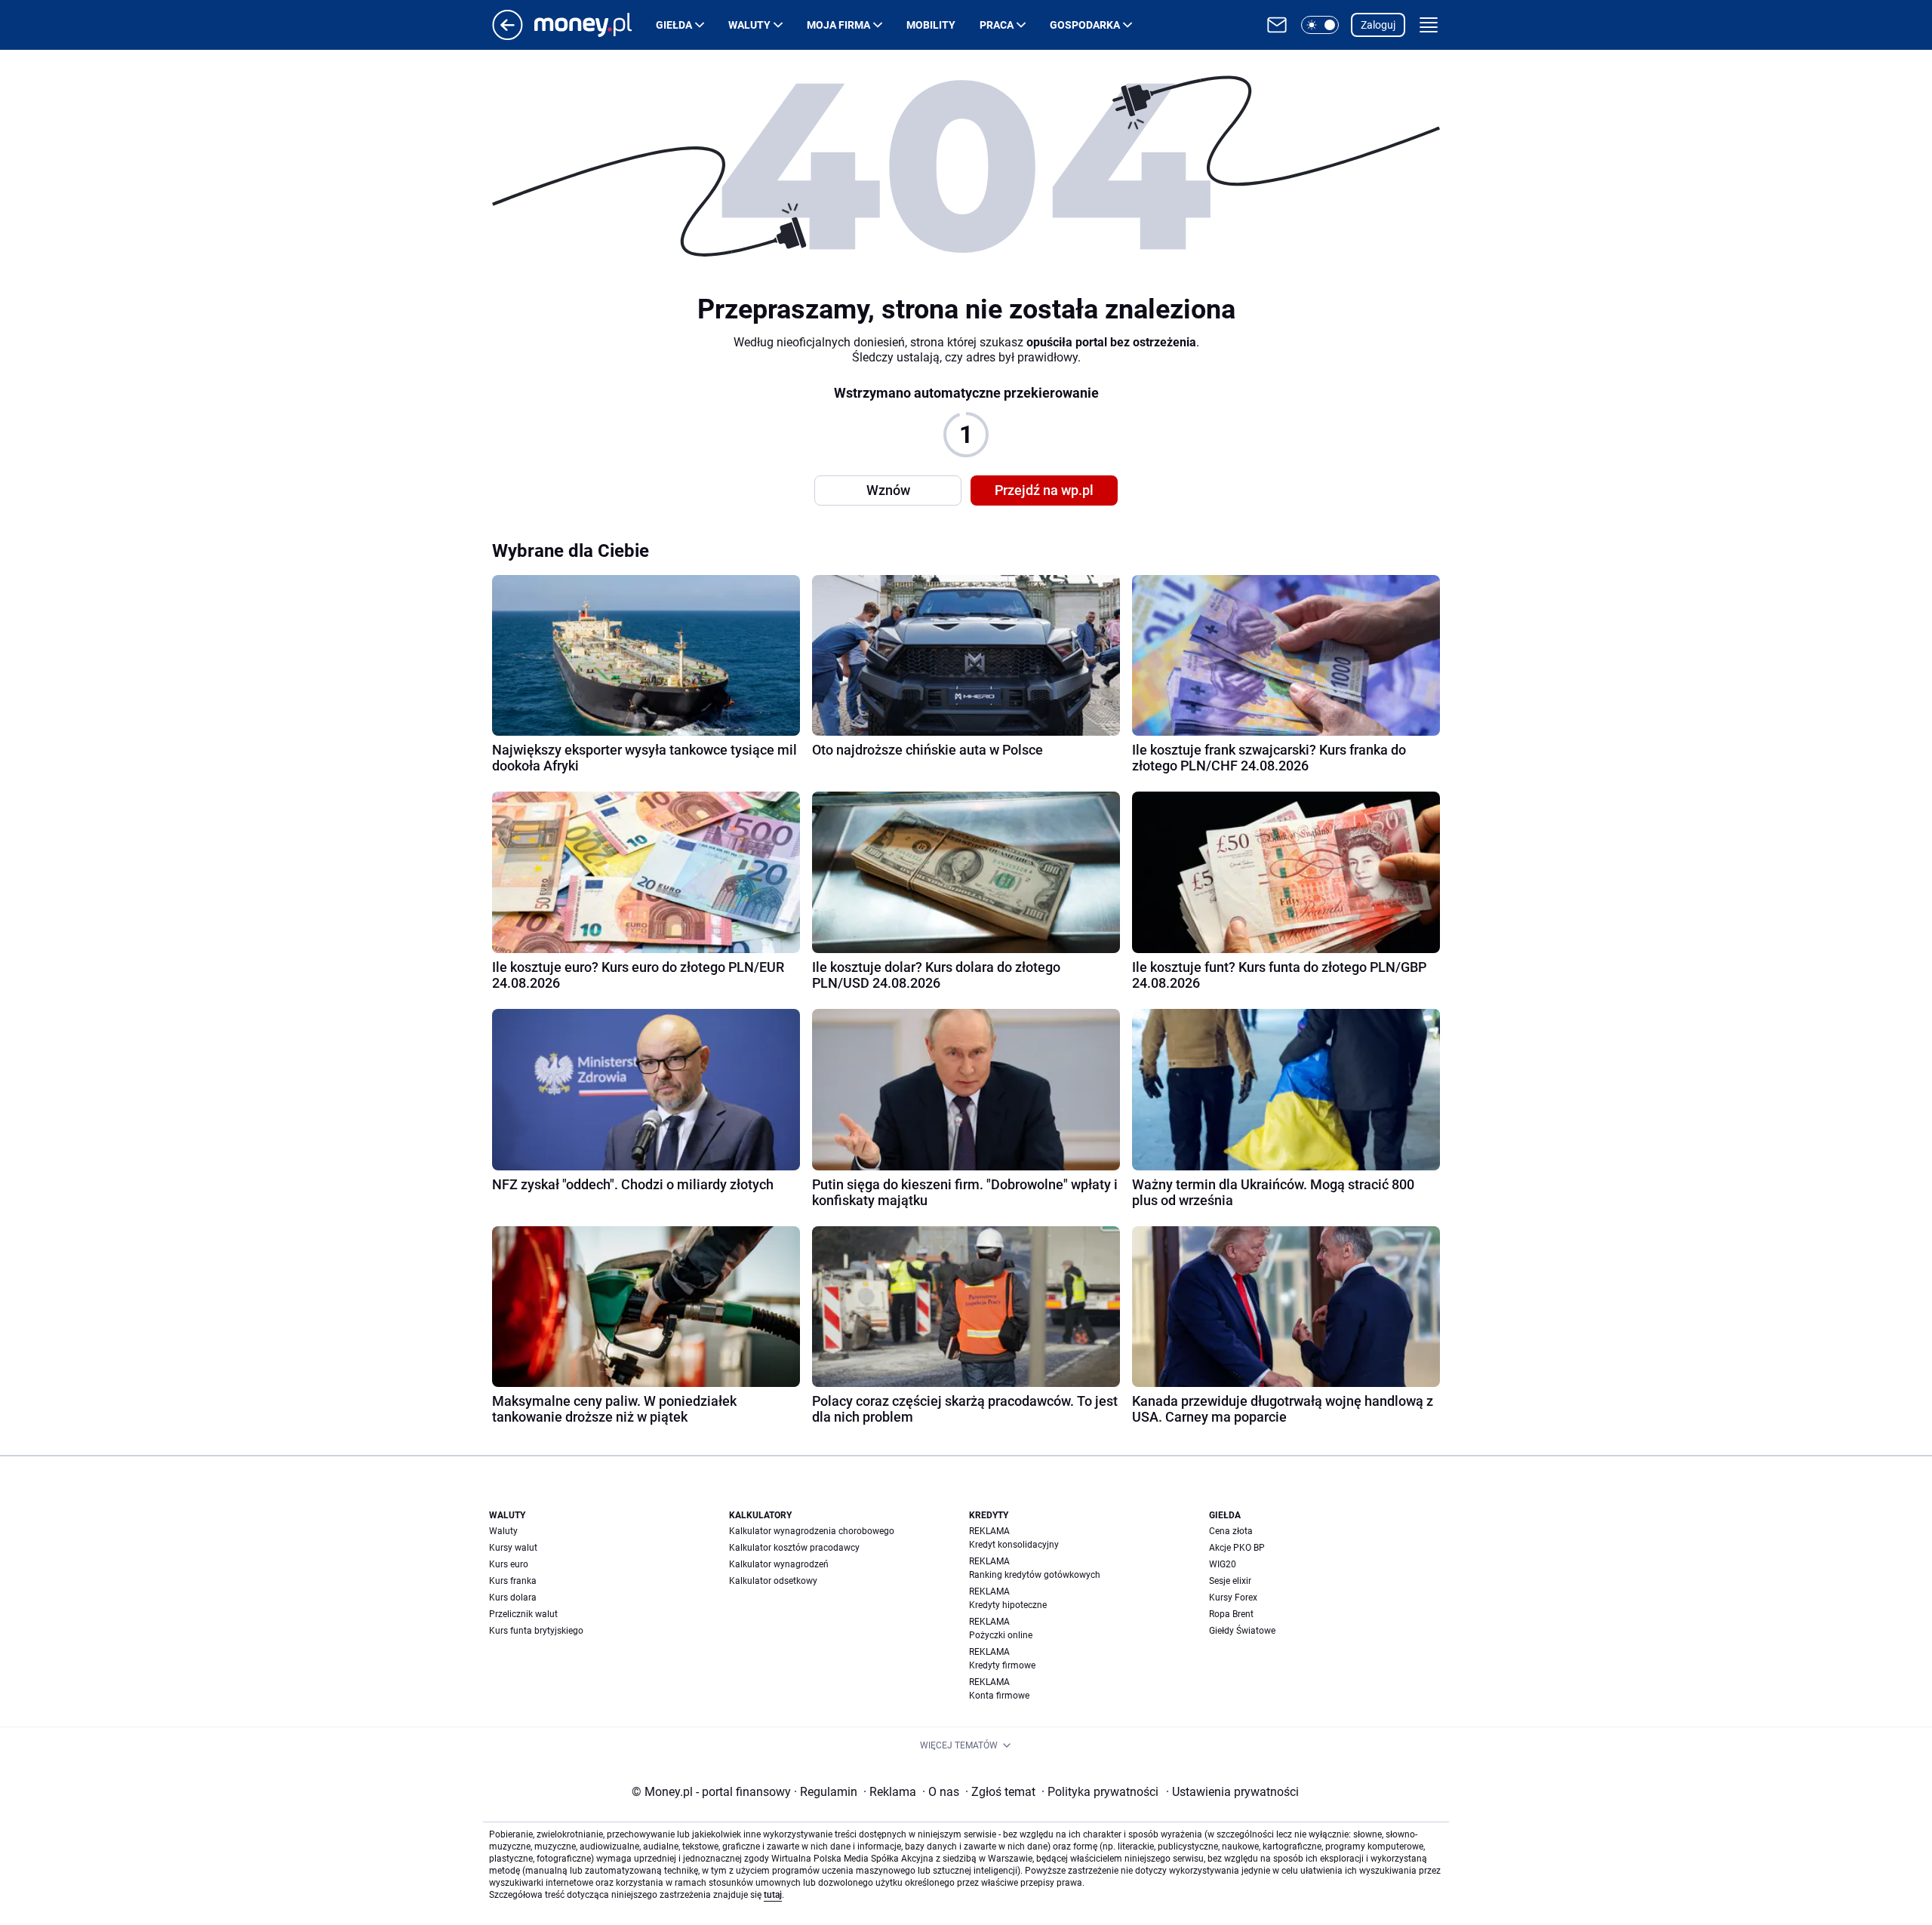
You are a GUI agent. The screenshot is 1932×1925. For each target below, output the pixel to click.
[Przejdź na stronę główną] (508, 36)
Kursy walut (513, 1548)
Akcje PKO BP (1237, 1548)
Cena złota (1231, 1531)
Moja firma (838, 25)
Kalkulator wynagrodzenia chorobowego (812, 1531)
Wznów (888, 490)
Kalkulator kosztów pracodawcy (794, 1548)
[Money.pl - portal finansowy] (595, 25)
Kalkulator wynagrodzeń (779, 1564)
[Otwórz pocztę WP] (1277, 25)
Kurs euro (509, 1564)
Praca (997, 25)
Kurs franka (513, 1581)
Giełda (674, 25)
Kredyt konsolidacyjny (1014, 1545)
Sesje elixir (1230, 1581)
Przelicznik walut (523, 1614)
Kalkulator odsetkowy (773, 1581)
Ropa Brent (1231, 1614)
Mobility (931, 25)
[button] (1320, 25)
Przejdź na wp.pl (1044, 490)
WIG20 (1223, 1564)
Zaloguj (1378, 25)
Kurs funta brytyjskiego (536, 1631)
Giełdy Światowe (1242, 1631)
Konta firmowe (999, 1696)
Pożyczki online (1001, 1635)
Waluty (749, 25)
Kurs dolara (513, 1598)
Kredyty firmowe (1002, 1665)
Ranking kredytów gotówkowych (1035, 1575)
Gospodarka (1085, 25)
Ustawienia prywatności (1232, 1792)
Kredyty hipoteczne (1008, 1605)
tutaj (773, 1895)
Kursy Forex (1233, 1598)
